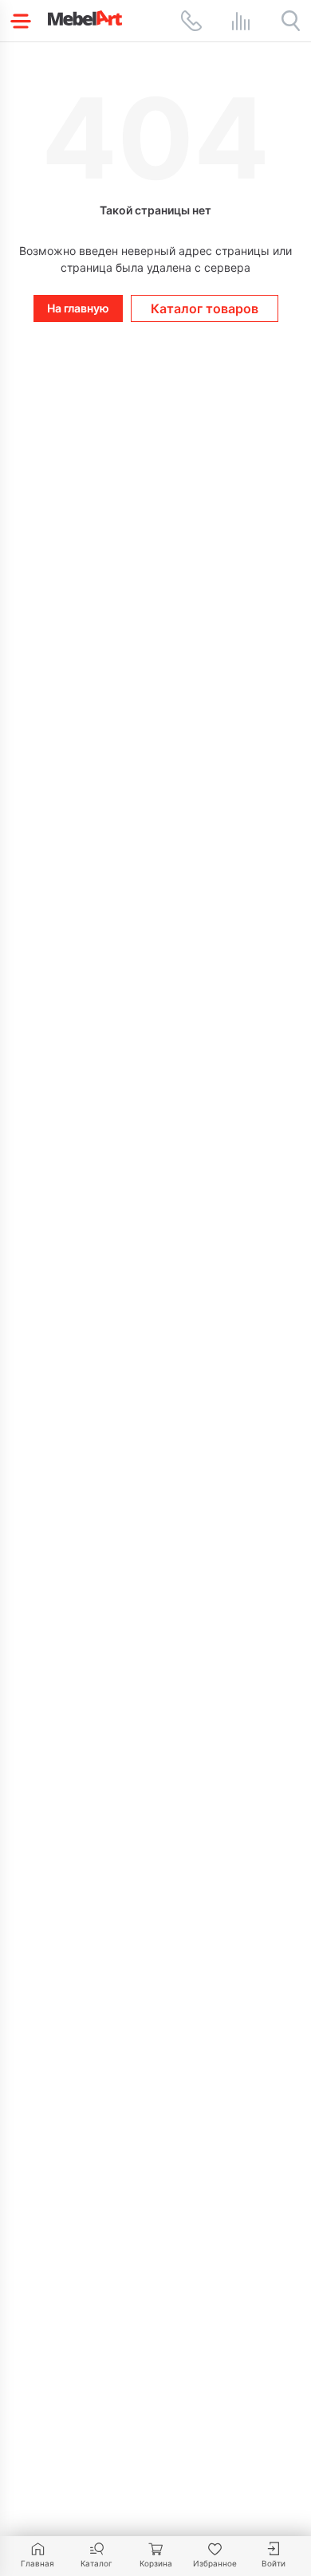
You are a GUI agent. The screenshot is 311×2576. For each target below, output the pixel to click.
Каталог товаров (205, 308)
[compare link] (241, 21)
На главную (78, 308)
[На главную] (85, 18)
